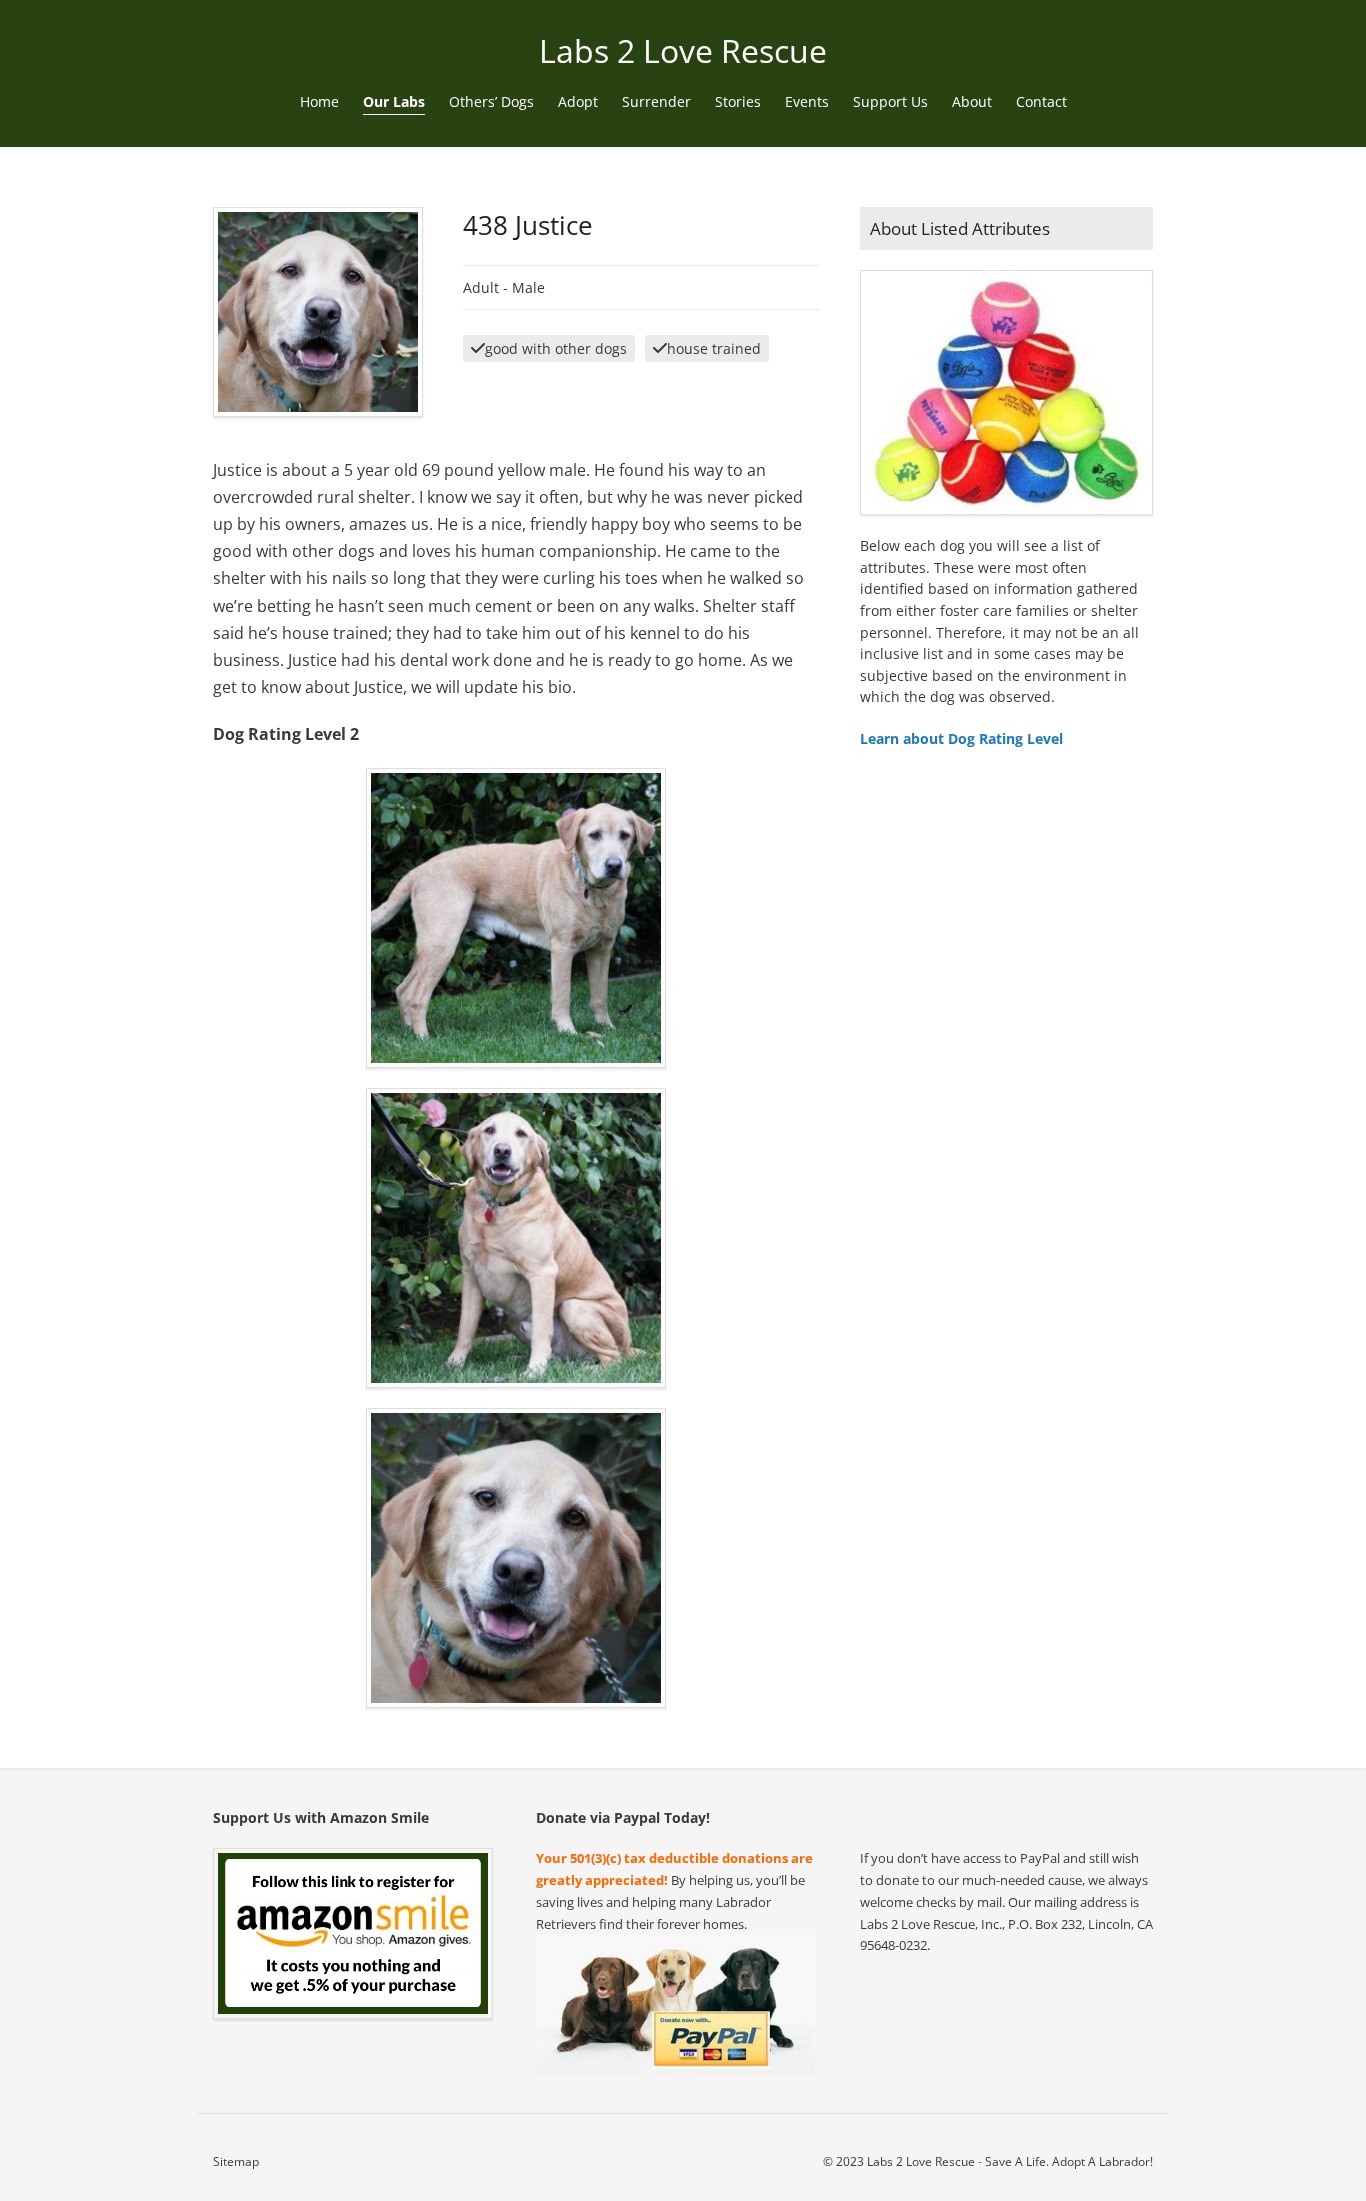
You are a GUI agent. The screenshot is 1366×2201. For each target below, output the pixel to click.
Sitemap (236, 2161)
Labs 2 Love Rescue (683, 50)
